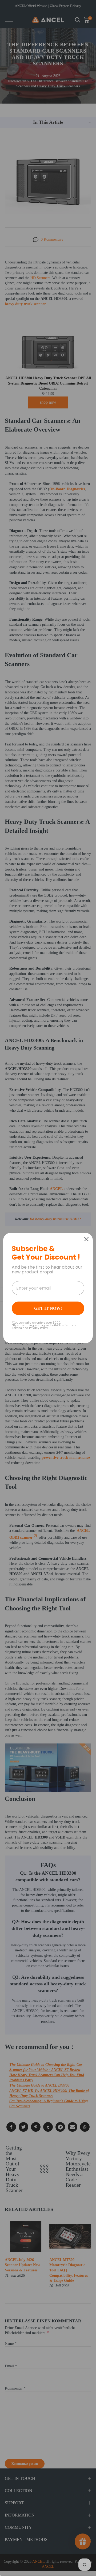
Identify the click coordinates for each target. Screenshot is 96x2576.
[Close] (86, 1239)
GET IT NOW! (48, 1308)
